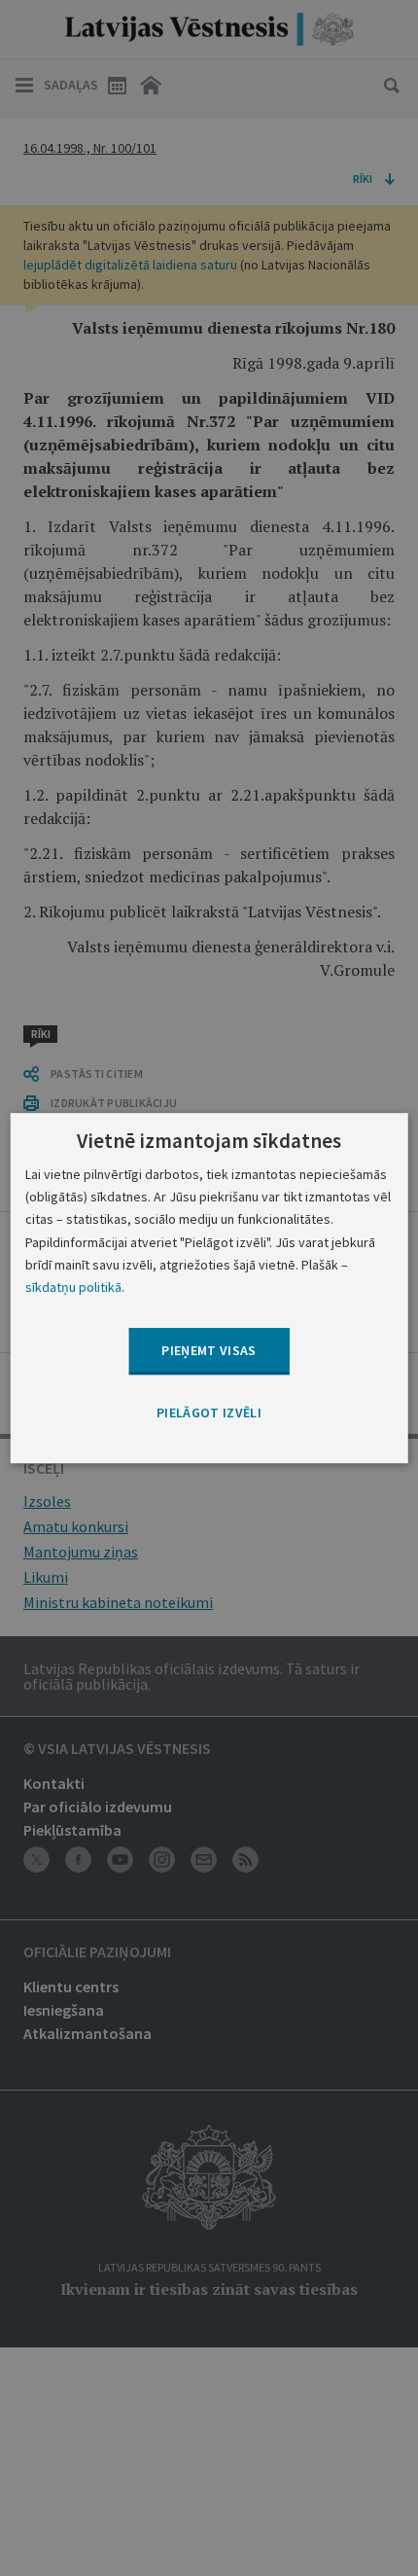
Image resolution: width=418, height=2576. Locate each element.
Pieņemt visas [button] (209, 1350)
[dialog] (209, 1288)
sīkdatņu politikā (73, 1287)
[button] (209, 1413)
